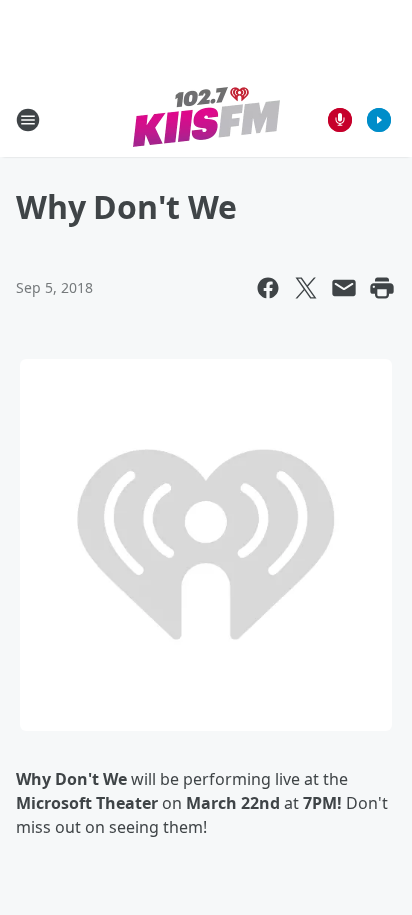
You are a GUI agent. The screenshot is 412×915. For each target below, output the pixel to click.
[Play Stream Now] (379, 120)
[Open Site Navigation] (28, 120)
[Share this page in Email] (344, 288)
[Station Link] (206, 119)
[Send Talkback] (340, 120)
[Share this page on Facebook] (268, 288)
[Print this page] (382, 288)
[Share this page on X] (306, 288)
